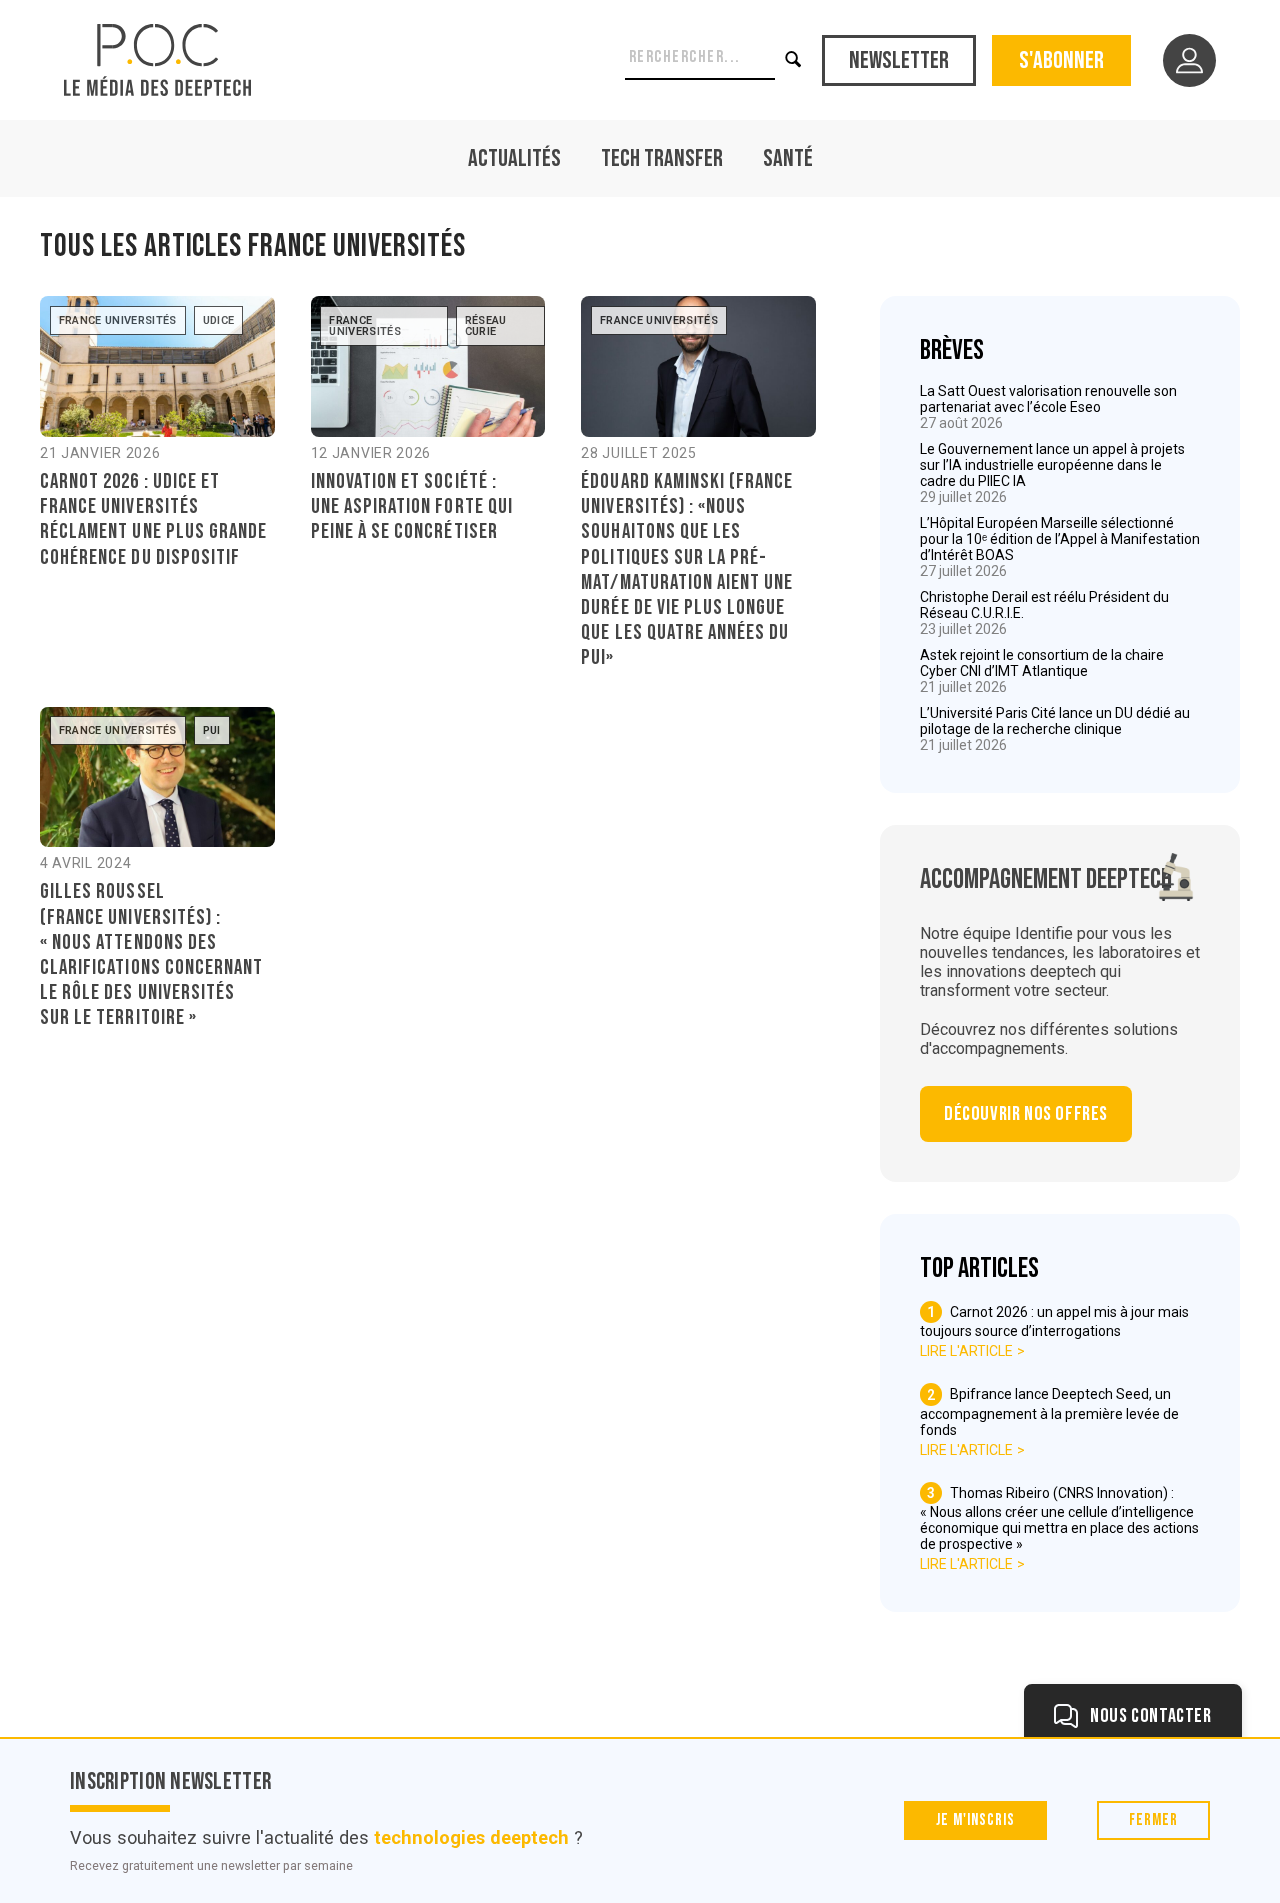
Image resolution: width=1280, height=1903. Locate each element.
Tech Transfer (662, 158)
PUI (212, 730)
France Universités (118, 320)
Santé (788, 158)
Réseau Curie (486, 326)
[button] (795, 60)
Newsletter (899, 60)
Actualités (514, 158)
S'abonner (1061, 60)
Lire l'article (966, 1351)
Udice (219, 320)
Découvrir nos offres (1026, 1114)
